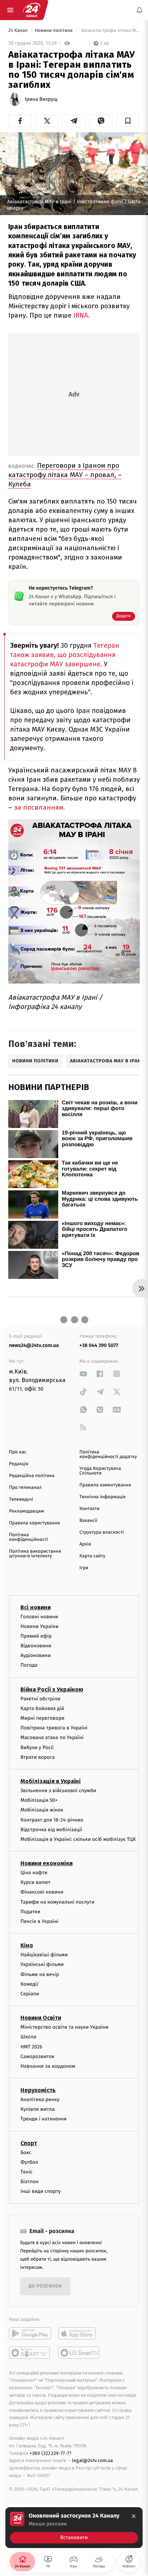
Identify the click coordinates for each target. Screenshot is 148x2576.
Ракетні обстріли (40, 1698)
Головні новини (39, 1616)
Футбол (29, 2162)
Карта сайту (92, 1556)
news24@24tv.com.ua (34, 1345)
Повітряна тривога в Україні (54, 1728)
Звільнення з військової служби (58, 1791)
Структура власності (102, 1532)
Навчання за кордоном (48, 2066)
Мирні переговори (42, 1718)
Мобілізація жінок (42, 1810)
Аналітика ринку (40, 2099)
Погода (29, 1665)
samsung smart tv (79, 2352)
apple (79, 2333)
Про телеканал (25, 1488)
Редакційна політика (32, 1476)
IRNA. (82, 315)
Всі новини (36, 1607)
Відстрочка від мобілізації (51, 1829)
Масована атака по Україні (52, 1737)
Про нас (18, 1452)
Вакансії (88, 1521)
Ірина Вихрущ (41, 99)
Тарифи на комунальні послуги (57, 1902)
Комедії (29, 1984)
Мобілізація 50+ (39, 1800)
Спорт (29, 2143)
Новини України (40, 1626)
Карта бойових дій (42, 1708)
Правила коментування (105, 1485)
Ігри (84, 1568)
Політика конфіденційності (29, 1537)
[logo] (32, 10)
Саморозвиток (38, 2056)
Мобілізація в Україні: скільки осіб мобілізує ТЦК (78, 1839)
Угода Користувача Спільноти (100, 1471)
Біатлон (30, 2182)
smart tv (30, 2352)
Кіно (27, 1945)
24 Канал (18, 31)
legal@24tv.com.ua (92, 2460)
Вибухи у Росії (37, 1747)
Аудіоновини (36, 1655)
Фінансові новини (42, 1892)
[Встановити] (74, 2528)
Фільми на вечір (40, 1974)
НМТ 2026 (31, 2046)
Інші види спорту (41, 2191)
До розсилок (45, 2286)
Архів (85, 1544)
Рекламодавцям (26, 1511)
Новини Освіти (41, 2018)
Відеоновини (36, 1646)
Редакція (19, 1464)
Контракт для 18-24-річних (52, 1820)
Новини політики (54, 31)
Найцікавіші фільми (44, 1955)
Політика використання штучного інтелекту (35, 1554)
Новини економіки (47, 1863)
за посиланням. (40, 807)
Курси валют (35, 1882)
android (30, 2333)
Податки (30, 1912)
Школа (28, 2037)
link (83, 1374)
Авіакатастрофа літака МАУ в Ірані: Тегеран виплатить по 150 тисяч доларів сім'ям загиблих (110, 31)
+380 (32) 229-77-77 (50, 2453)
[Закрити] (134, 2516)
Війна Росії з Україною (52, 1689)
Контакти (89, 1509)
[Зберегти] (128, 121)
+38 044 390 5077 (99, 1345)
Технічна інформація (102, 1497)
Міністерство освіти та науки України (64, 2027)
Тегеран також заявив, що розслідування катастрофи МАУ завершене (65, 655)
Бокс (26, 2152)
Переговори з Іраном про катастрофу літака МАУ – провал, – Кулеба (65, 475)
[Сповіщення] (139, 10)
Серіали (30, 1994)
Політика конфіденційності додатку (108, 1454)
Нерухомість (38, 2090)
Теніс (27, 2172)
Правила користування (34, 1523)
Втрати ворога (38, 1757)
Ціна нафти (34, 1873)
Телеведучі (21, 1499)
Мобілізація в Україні (51, 1781)
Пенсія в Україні (40, 1921)
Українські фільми (42, 1964)
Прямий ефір (36, 1636)
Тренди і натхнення (43, 2119)
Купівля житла (38, 2109)
